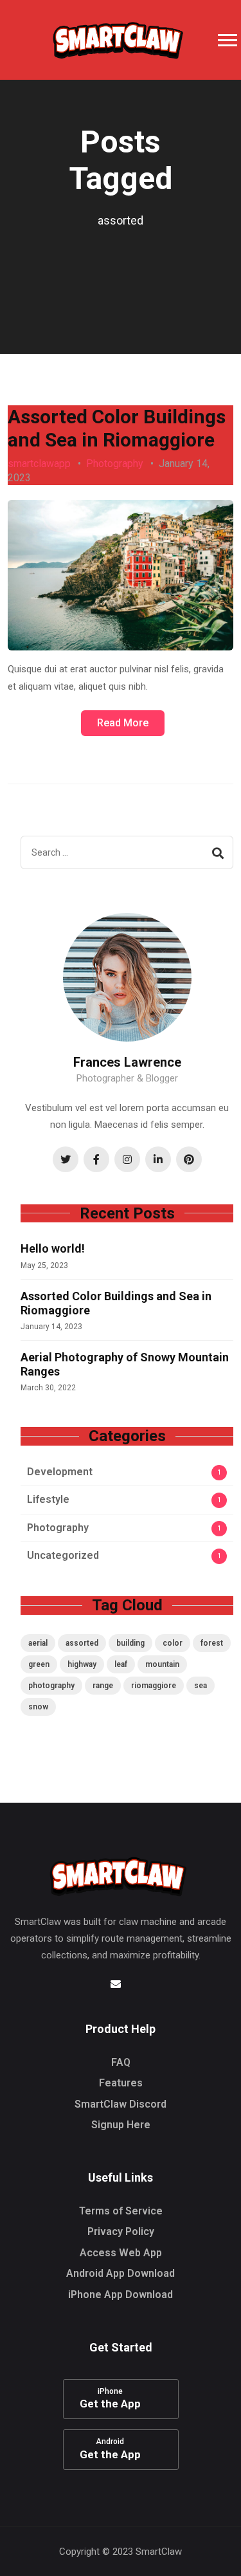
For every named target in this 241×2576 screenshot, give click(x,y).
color (173, 1643)
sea (201, 1686)
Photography (115, 464)
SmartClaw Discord (121, 2104)
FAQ (121, 2062)
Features (121, 2083)
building (130, 1643)
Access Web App (121, 2253)
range (103, 1686)
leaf (121, 1664)
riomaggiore (154, 1686)
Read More (123, 723)
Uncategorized (63, 1555)
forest (212, 1643)
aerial (38, 1643)
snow (38, 1707)
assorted (82, 1643)
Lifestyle (48, 1499)
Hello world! (53, 1248)
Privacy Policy (121, 2231)
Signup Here (121, 2125)
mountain (162, 1664)
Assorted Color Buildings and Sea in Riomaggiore (117, 428)
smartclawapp (39, 464)
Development (60, 1472)
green (39, 1664)
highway (82, 1664)
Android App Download (121, 2273)
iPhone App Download (121, 2295)
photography (51, 1686)
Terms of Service (121, 2211)
